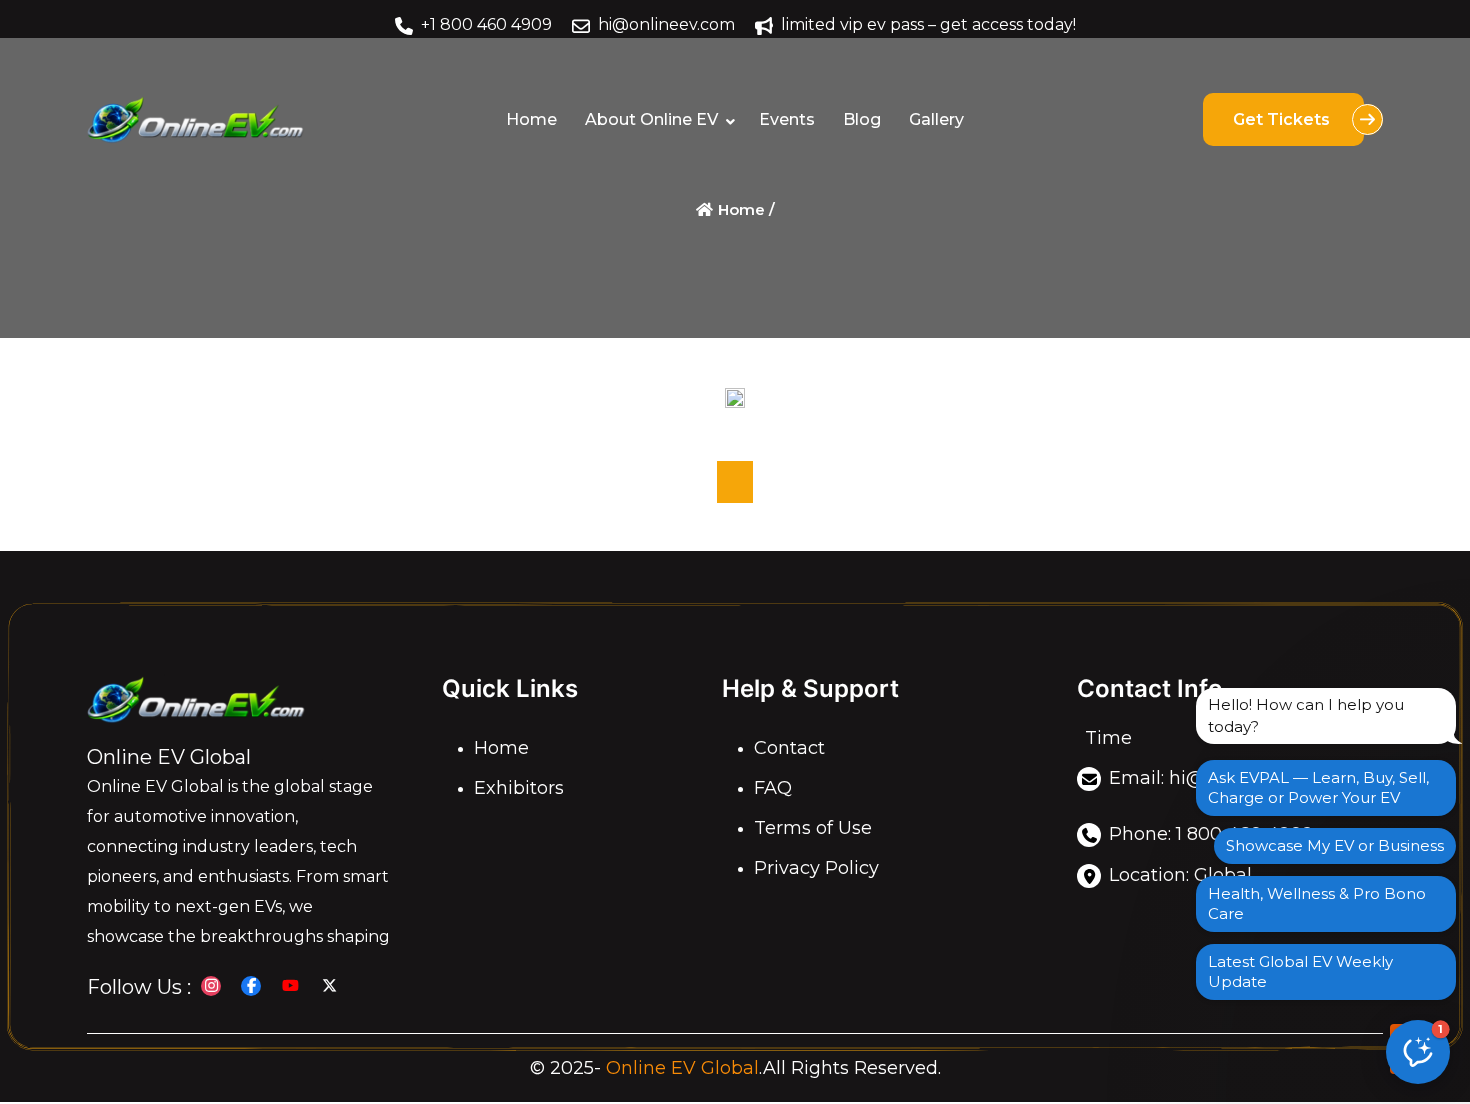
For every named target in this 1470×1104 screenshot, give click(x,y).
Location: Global (1180, 875)
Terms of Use (813, 828)
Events (787, 119)
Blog (862, 119)
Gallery (936, 119)
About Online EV (651, 119)
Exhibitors (519, 788)
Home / (744, 209)
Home (531, 119)
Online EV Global (682, 1068)
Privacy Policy (816, 868)
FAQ (773, 788)
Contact (789, 748)
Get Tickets (1283, 119)
